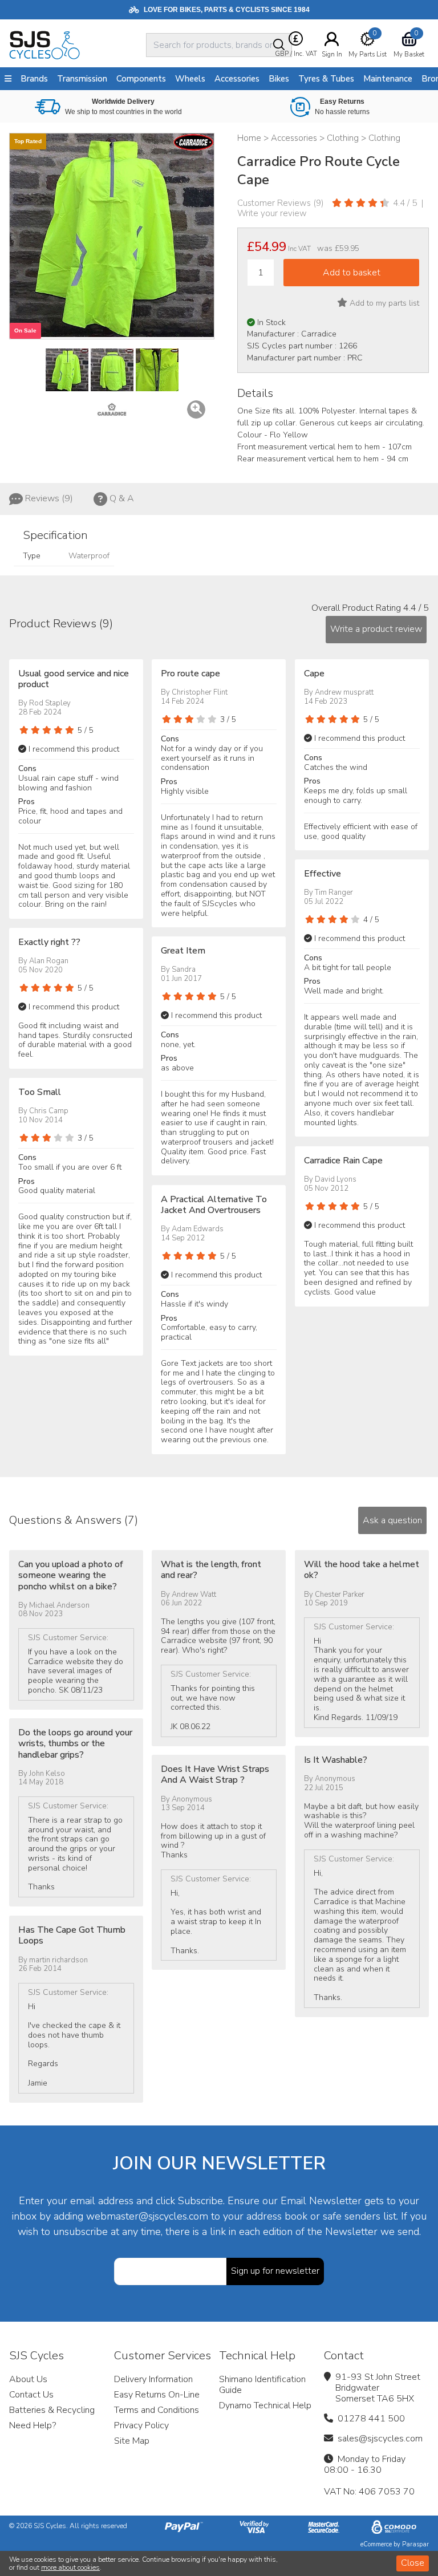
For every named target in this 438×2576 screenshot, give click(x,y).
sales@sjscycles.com (380, 2439)
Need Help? (33, 2425)
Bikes (279, 79)
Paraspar (415, 2544)
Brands (34, 79)
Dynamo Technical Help (265, 2405)
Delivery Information (153, 2379)
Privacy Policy (141, 2425)
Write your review (272, 213)
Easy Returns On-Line (157, 2395)
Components (141, 79)
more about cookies (70, 2567)
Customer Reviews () (281, 203)
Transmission (82, 79)
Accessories (237, 79)
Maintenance (388, 79)
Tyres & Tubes (326, 79)
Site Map (132, 2441)
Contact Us (31, 2395)
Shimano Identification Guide (262, 2385)
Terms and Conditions (157, 2410)
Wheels (190, 79)
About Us (28, 2379)
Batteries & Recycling (52, 2410)
